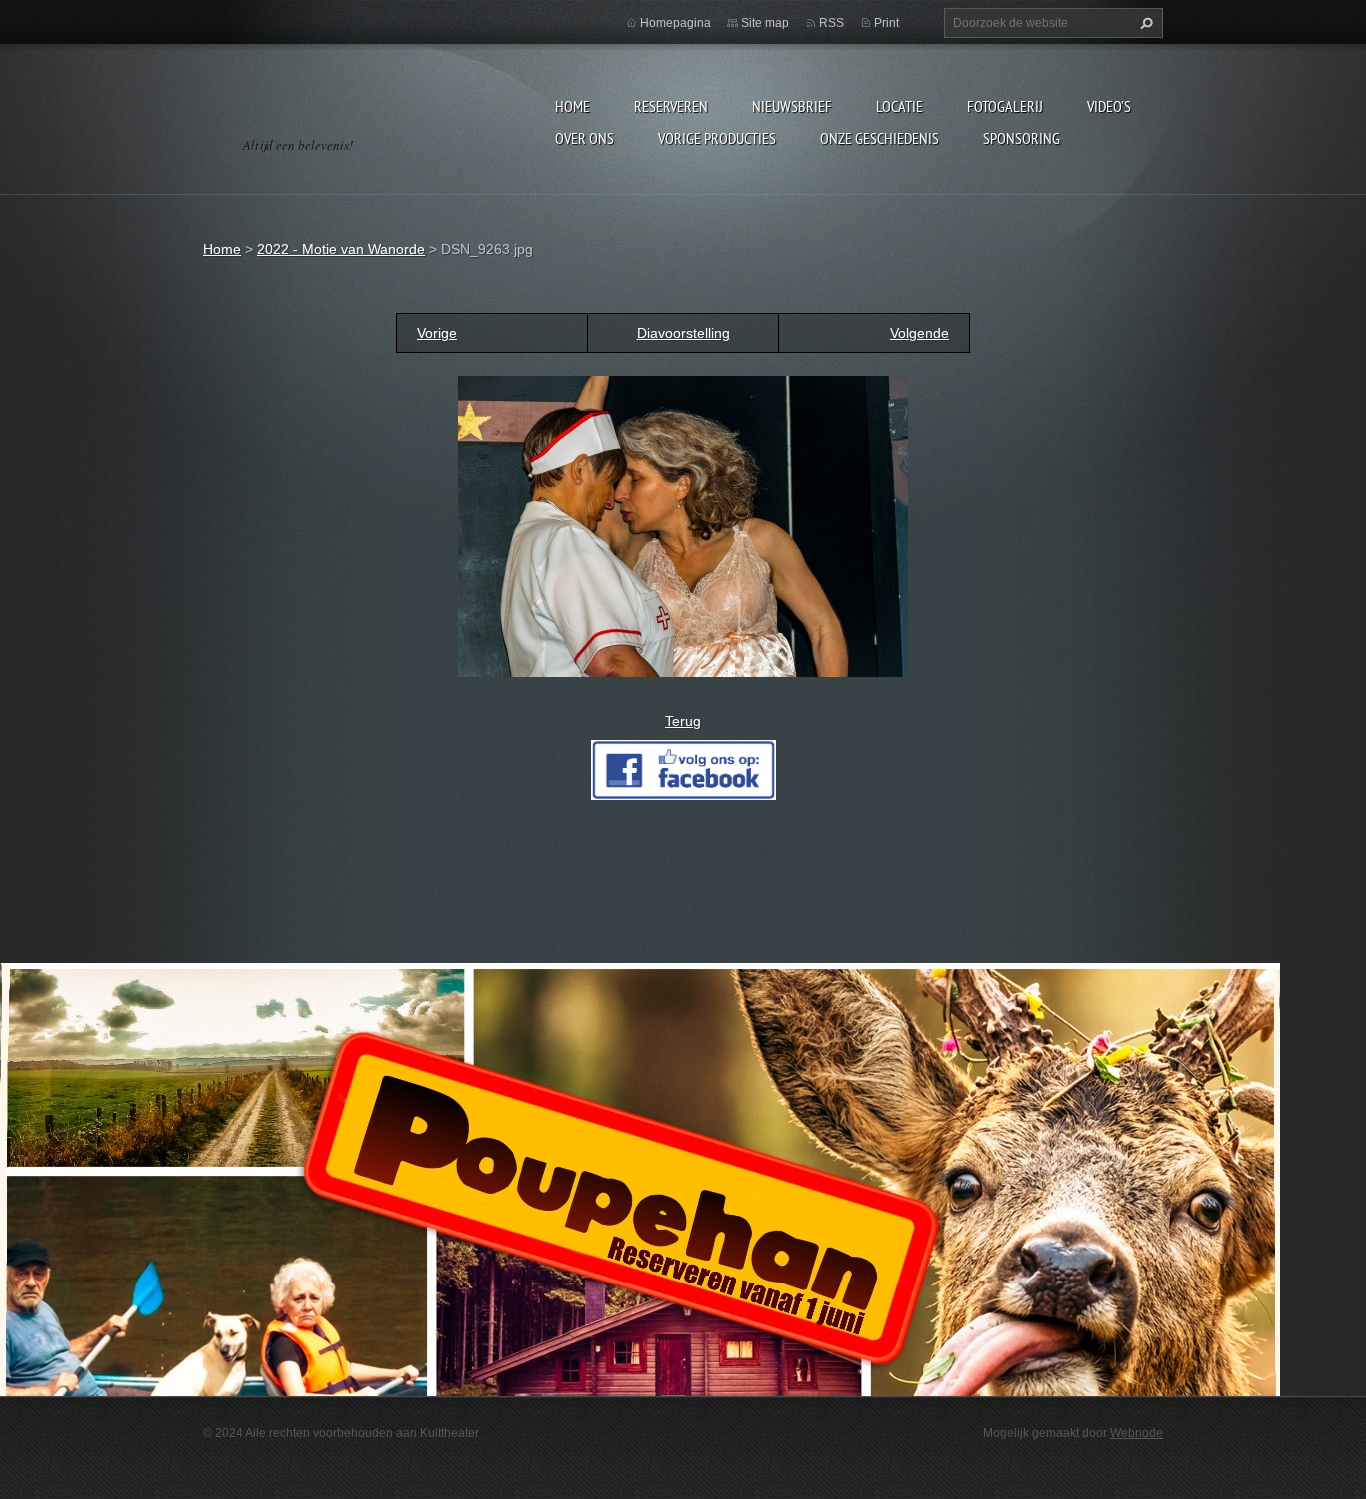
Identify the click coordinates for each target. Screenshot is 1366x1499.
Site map (765, 23)
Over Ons (584, 138)
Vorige (437, 333)
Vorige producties (717, 138)
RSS (831, 23)
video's (1109, 106)
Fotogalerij (1005, 106)
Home (572, 106)
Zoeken (1144, 23)
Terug (683, 721)
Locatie (899, 106)
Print (886, 23)
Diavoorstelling (683, 333)
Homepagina (675, 23)
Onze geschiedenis (879, 138)
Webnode (1136, 1433)
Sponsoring (1021, 138)
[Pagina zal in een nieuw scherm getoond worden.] (683, 525)
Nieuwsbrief (792, 106)
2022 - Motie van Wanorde (341, 249)
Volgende (919, 333)
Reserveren (671, 106)
